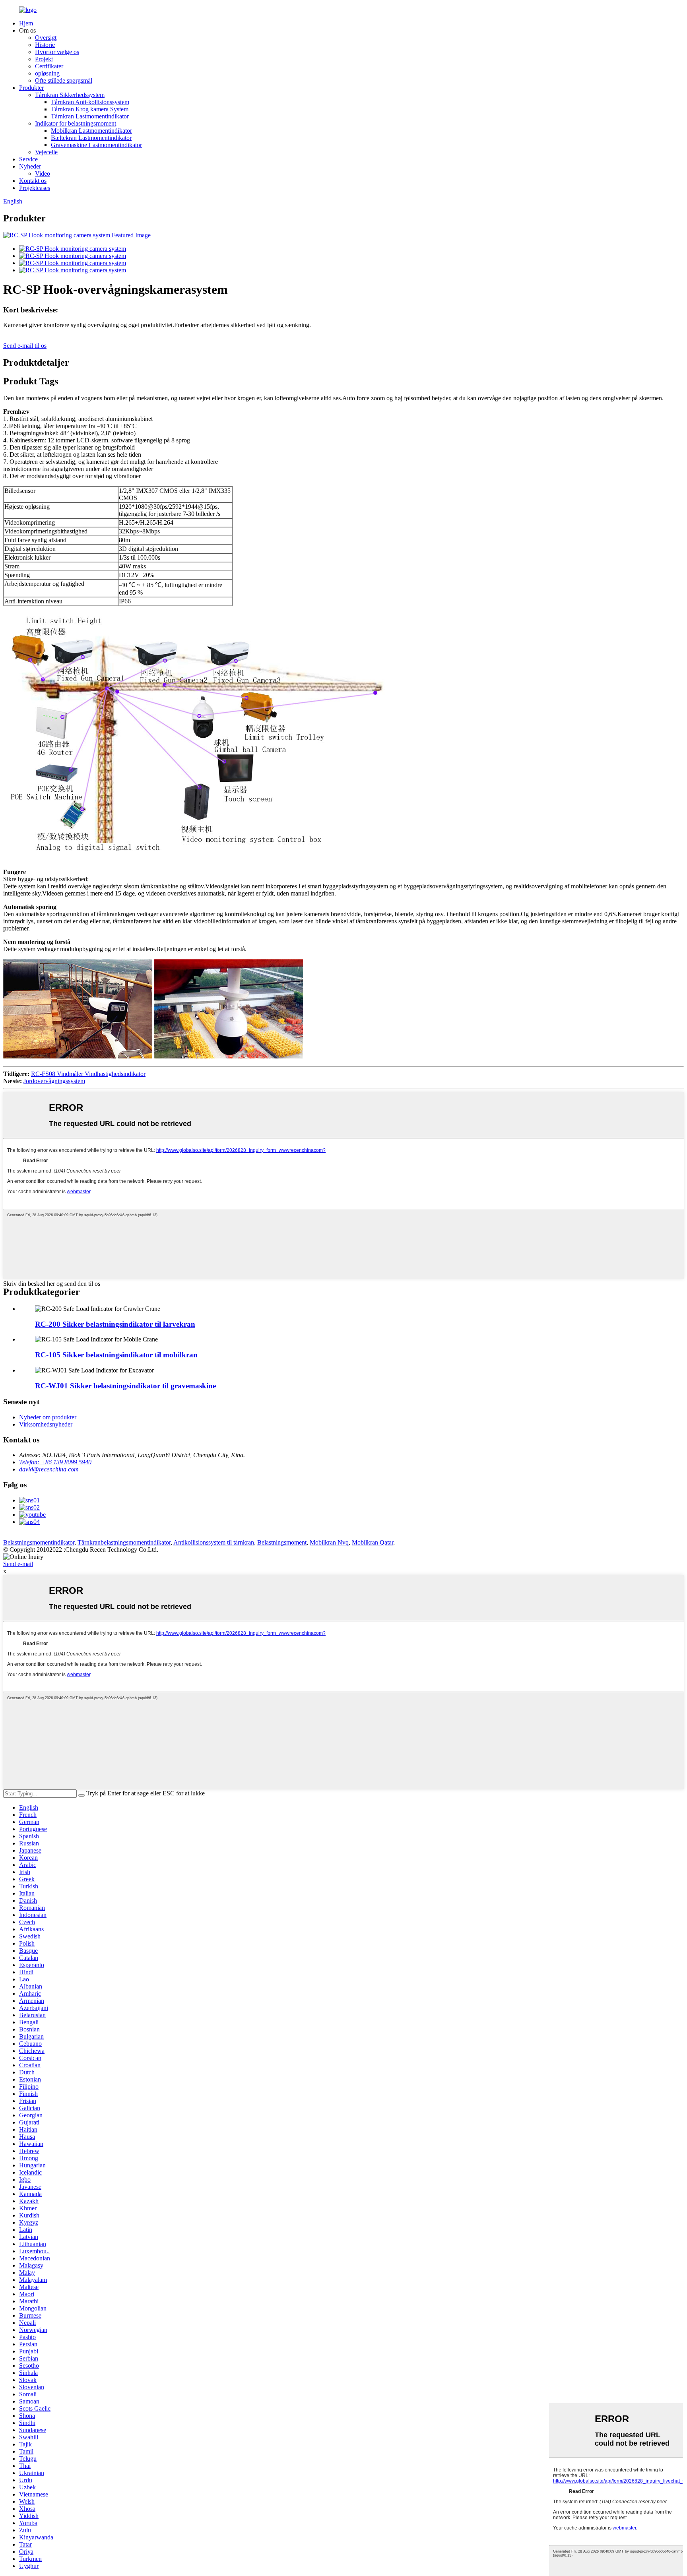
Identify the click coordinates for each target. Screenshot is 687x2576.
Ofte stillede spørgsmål (64, 80)
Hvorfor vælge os (57, 52)
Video (43, 173)
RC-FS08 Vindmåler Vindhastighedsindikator (88, 1074)
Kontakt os (33, 181)
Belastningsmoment (282, 1542)
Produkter (31, 88)
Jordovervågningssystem (54, 1081)
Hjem (26, 23)
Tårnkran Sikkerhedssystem (70, 95)
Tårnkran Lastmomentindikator (90, 116)
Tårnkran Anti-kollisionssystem (90, 102)
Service (28, 159)
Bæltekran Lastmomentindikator (91, 138)
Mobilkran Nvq (329, 1542)
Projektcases (35, 188)
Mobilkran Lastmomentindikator (91, 131)
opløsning (47, 73)
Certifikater (49, 66)
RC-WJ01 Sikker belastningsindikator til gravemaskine (125, 1386)
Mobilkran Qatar (373, 1542)
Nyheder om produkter (48, 1417)
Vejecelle (46, 152)
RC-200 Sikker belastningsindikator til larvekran (115, 1324)
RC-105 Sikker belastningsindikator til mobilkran (116, 1355)
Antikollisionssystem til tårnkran (214, 1542)
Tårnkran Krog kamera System (90, 109)
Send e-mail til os (25, 346)
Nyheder (30, 166)
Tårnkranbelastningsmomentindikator (124, 1542)
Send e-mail (18, 1564)
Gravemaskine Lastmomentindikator (96, 145)
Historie (45, 45)
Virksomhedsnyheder (46, 1424)
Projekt (44, 59)
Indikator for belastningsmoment (76, 123)
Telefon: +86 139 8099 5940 (55, 1462)
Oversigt (46, 38)
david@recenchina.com (49, 1469)
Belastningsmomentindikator (39, 1542)
